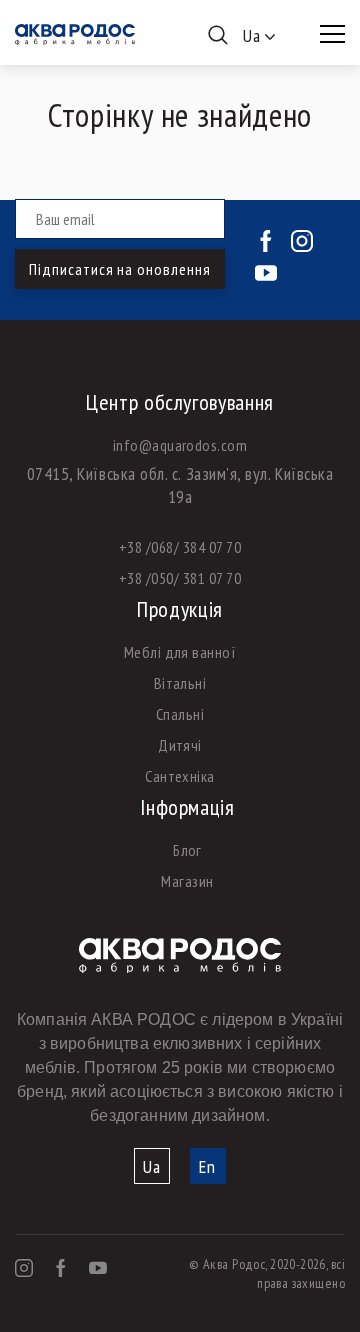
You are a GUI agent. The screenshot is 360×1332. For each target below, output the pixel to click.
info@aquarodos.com (180, 445)
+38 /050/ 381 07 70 (180, 578)
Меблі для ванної (180, 652)
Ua (152, 1166)
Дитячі (180, 745)
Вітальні (180, 683)
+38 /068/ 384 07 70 (180, 547)
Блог (187, 850)
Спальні (180, 714)
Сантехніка (180, 776)
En (207, 1166)
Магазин (187, 881)
